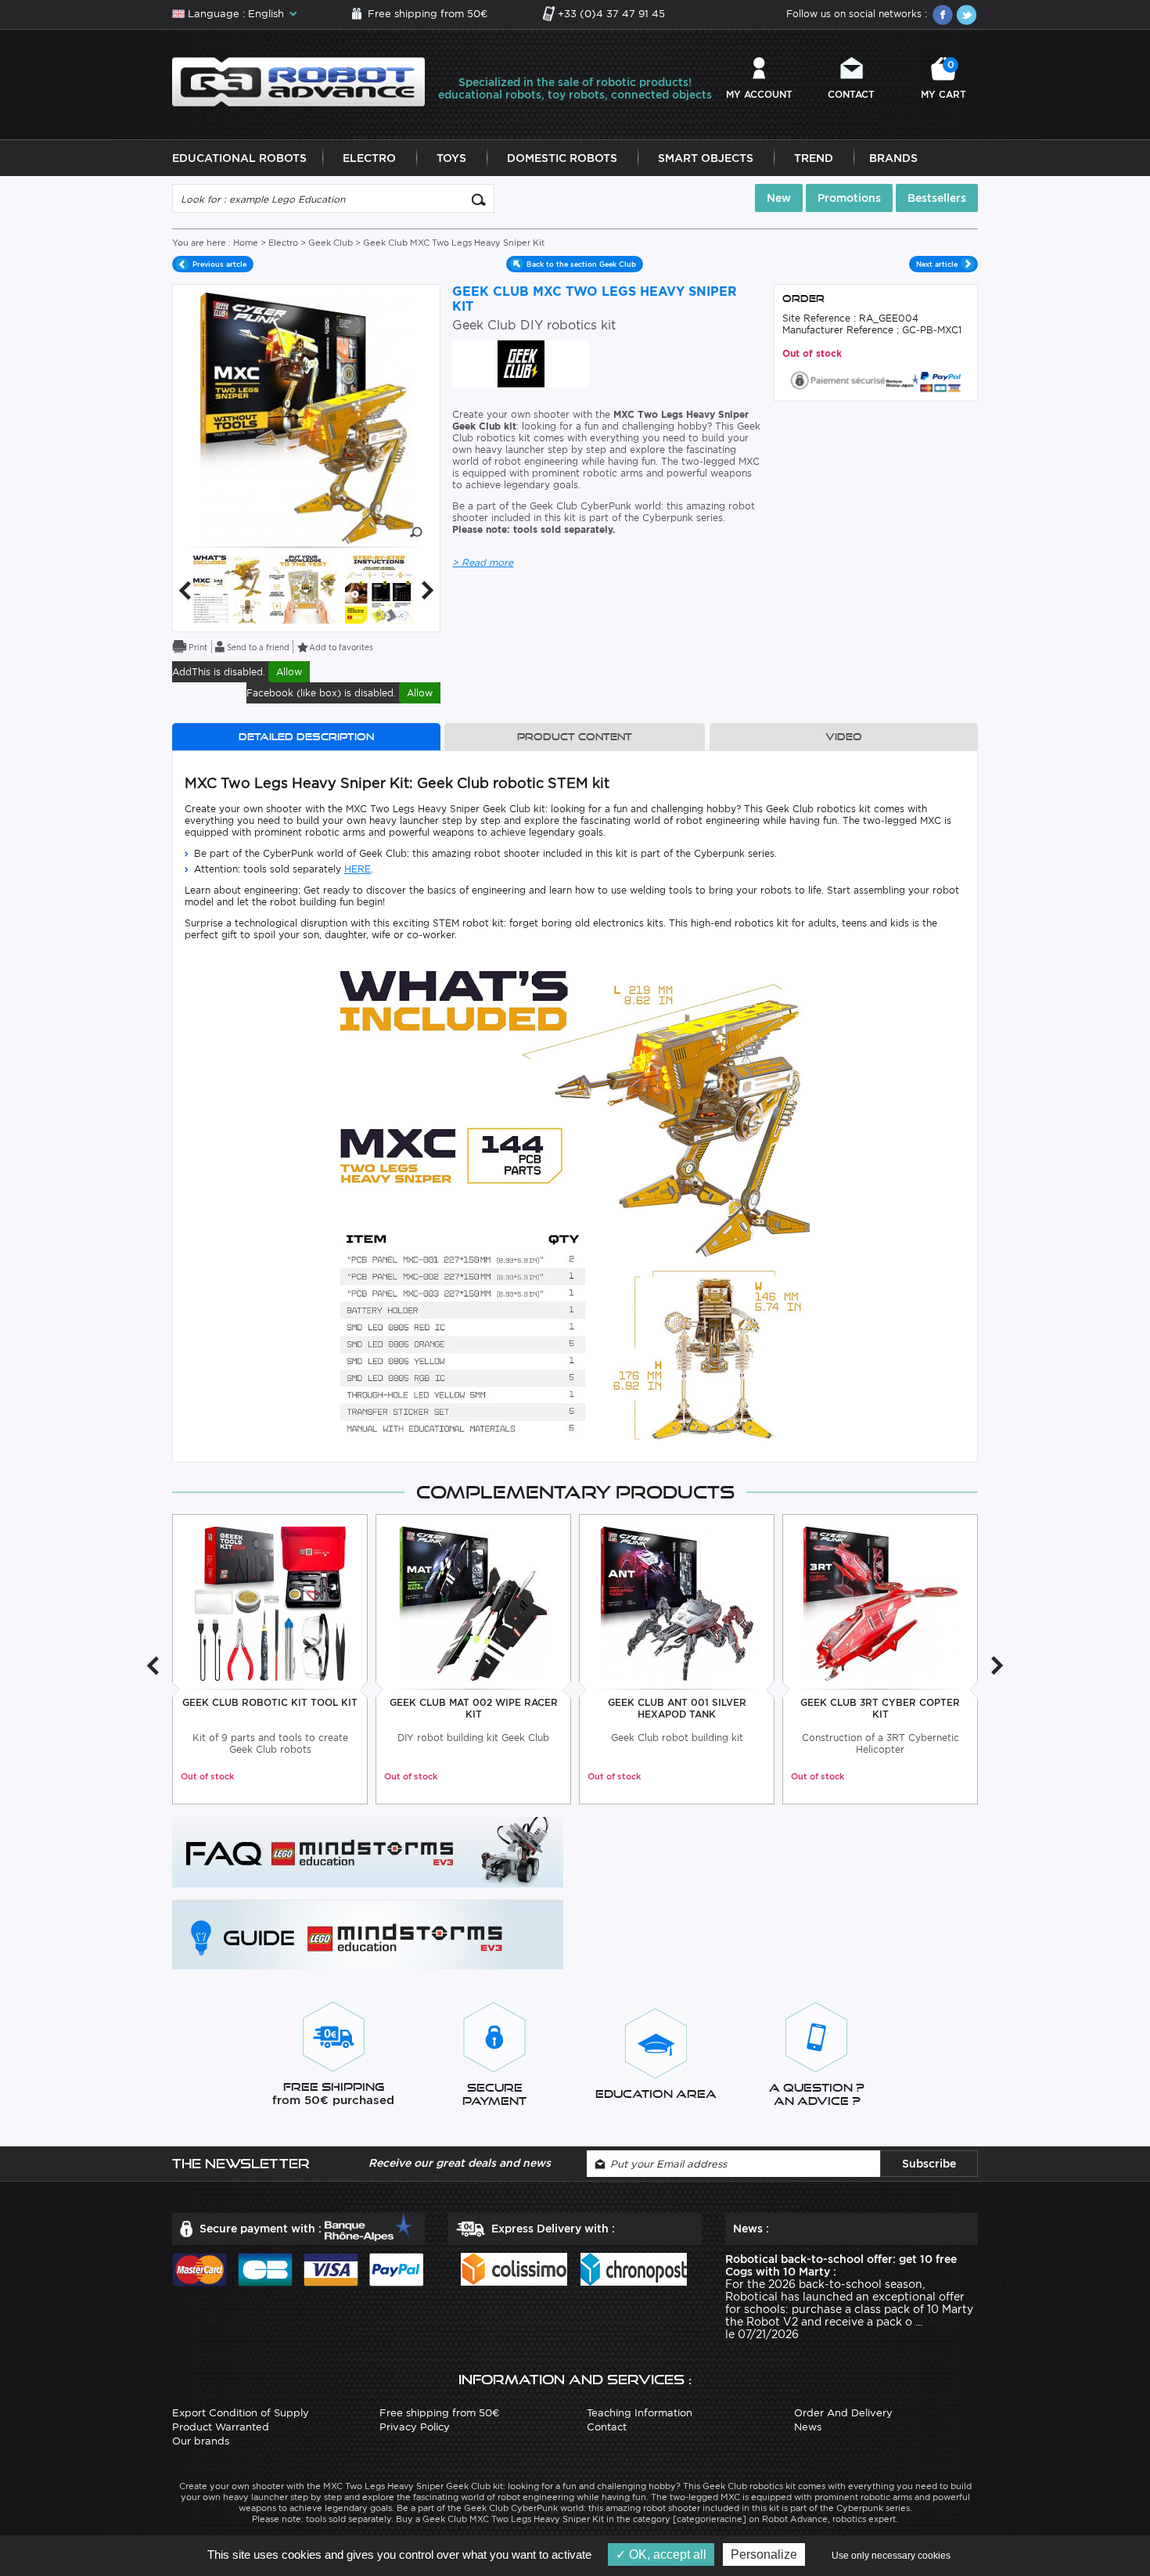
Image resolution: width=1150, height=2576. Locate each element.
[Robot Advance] (298, 81)
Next (428, 590)
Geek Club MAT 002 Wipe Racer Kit (474, 1708)
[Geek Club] (521, 363)
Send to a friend (258, 647)
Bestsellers (937, 198)
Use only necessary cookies (891, 2556)
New (779, 198)
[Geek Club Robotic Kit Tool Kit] (270, 1603)
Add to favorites (341, 647)
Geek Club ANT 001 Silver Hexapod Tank (677, 1708)
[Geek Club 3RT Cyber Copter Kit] (880, 1603)
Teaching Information (640, 2413)
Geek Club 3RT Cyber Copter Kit (880, 1708)
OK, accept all (666, 2554)
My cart (943, 79)
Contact (851, 94)
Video (844, 737)
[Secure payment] (876, 379)
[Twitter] (966, 15)
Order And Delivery (843, 2413)
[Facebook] (943, 15)
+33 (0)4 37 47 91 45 (611, 14)
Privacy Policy (415, 2427)
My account (759, 94)
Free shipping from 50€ (428, 14)
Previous (185, 590)
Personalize (764, 2554)
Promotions (849, 198)
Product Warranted (221, 2427)
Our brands (201, 2441)
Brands (893, 158)
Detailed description (306, 737)
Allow (289, 672)
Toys (451, 158)
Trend (814, 158)
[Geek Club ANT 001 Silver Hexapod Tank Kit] (677, 1603)
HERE (358, 869)
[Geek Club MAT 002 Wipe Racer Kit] (474, 1603)
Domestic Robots (562, 158)
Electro (369, 158)
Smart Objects (706, 158)
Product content (575, 737)
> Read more (483, 562)
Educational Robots (239, 158)
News (808, 2427)
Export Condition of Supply (241, 2413)
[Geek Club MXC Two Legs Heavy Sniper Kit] (227, 589)
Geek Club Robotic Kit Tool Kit (270, 1702)
